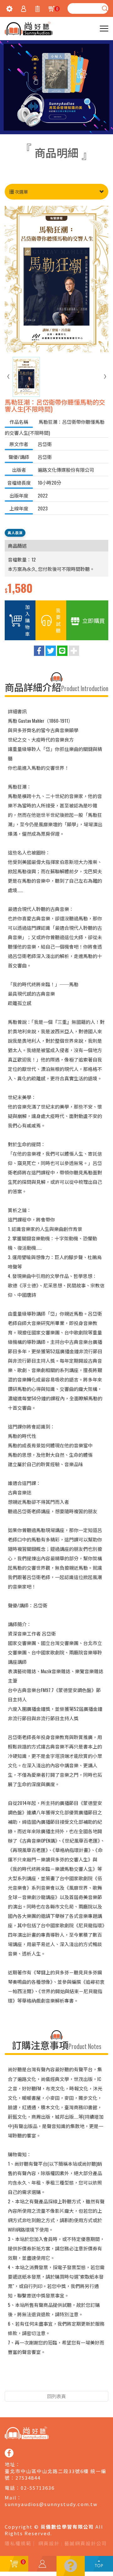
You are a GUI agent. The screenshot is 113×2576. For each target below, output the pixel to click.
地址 (10, 2464)
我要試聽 (58, 620)
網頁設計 (49, 2543)
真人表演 (15, 532)
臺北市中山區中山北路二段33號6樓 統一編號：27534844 (56, 2474)
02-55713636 (38, 2488)
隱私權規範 (18, 2543)
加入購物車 (27, 620)
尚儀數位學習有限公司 (29, 29)
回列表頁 (56, 2396)
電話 (10, 2488)
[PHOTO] (56, 279)
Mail (11, 2497)
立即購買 (94, 620)
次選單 (21, 192)
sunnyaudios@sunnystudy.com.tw (51, 2504)
